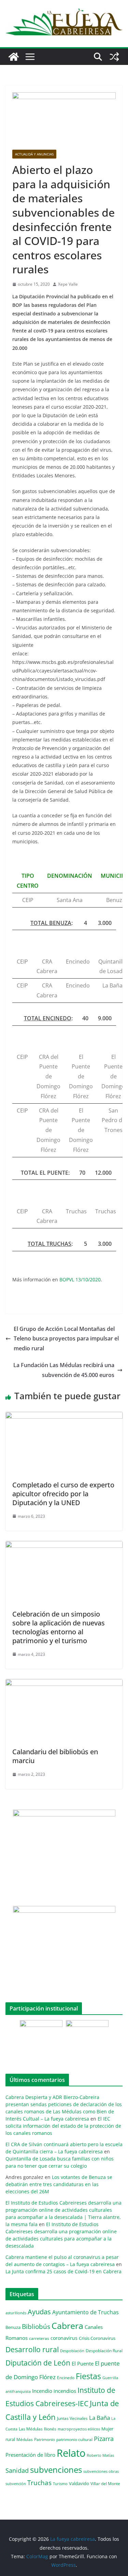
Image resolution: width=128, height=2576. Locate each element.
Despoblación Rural (104, 2350)
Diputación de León (38, 2363)
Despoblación (72, 2351)
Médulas (25, 2439)
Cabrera (67, 2326)
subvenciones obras (101, 2471)
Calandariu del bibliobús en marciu (55, 1756)
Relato (71, 2453)
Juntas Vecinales (72, 2418)
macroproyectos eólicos (79, 2429)
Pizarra (104, 2439)
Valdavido (79, 2483)
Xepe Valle (68, 284)
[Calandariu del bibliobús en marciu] (64, 1684)
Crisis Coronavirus (97, 2338)
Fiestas (88, 2376)
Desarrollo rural (32, 2349)
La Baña (99, 2418)
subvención (16, 2484)
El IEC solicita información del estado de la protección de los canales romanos (63, 2126)
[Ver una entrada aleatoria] (114, 57)
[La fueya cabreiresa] (14, 57)
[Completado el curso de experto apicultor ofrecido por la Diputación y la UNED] (64, 1417)
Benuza (13, 2327)
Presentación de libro (30, 2455)
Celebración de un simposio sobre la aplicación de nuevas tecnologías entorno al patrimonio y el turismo (59, 1627)
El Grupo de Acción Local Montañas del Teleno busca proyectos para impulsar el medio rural (66, 1339)
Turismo (60, 2484)
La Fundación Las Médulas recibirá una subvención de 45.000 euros (64, 1370)
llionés (50, 2429)
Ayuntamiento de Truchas (86, 2312)
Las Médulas (31, 2429)
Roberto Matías (100, 2455)
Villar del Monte (105, 2483)
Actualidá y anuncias (34, 154)
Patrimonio (45, 2439)
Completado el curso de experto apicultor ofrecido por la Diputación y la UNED (63, 1494)
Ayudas (39, 2312)
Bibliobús (36, 2327)
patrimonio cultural (74, 2439)
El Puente (83, 2363)
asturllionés (16, 2313)
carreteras (39, 2338)
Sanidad (17, 2470)
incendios (65, 2391)
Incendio (42, 2391)
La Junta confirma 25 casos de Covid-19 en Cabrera (63, 2271)
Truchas (39, 2483)
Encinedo (66, 2377)
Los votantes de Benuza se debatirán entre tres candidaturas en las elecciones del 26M (59, 2184)
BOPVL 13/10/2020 (80, 1279)
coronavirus (64, 2338)
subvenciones (56, 2470)
